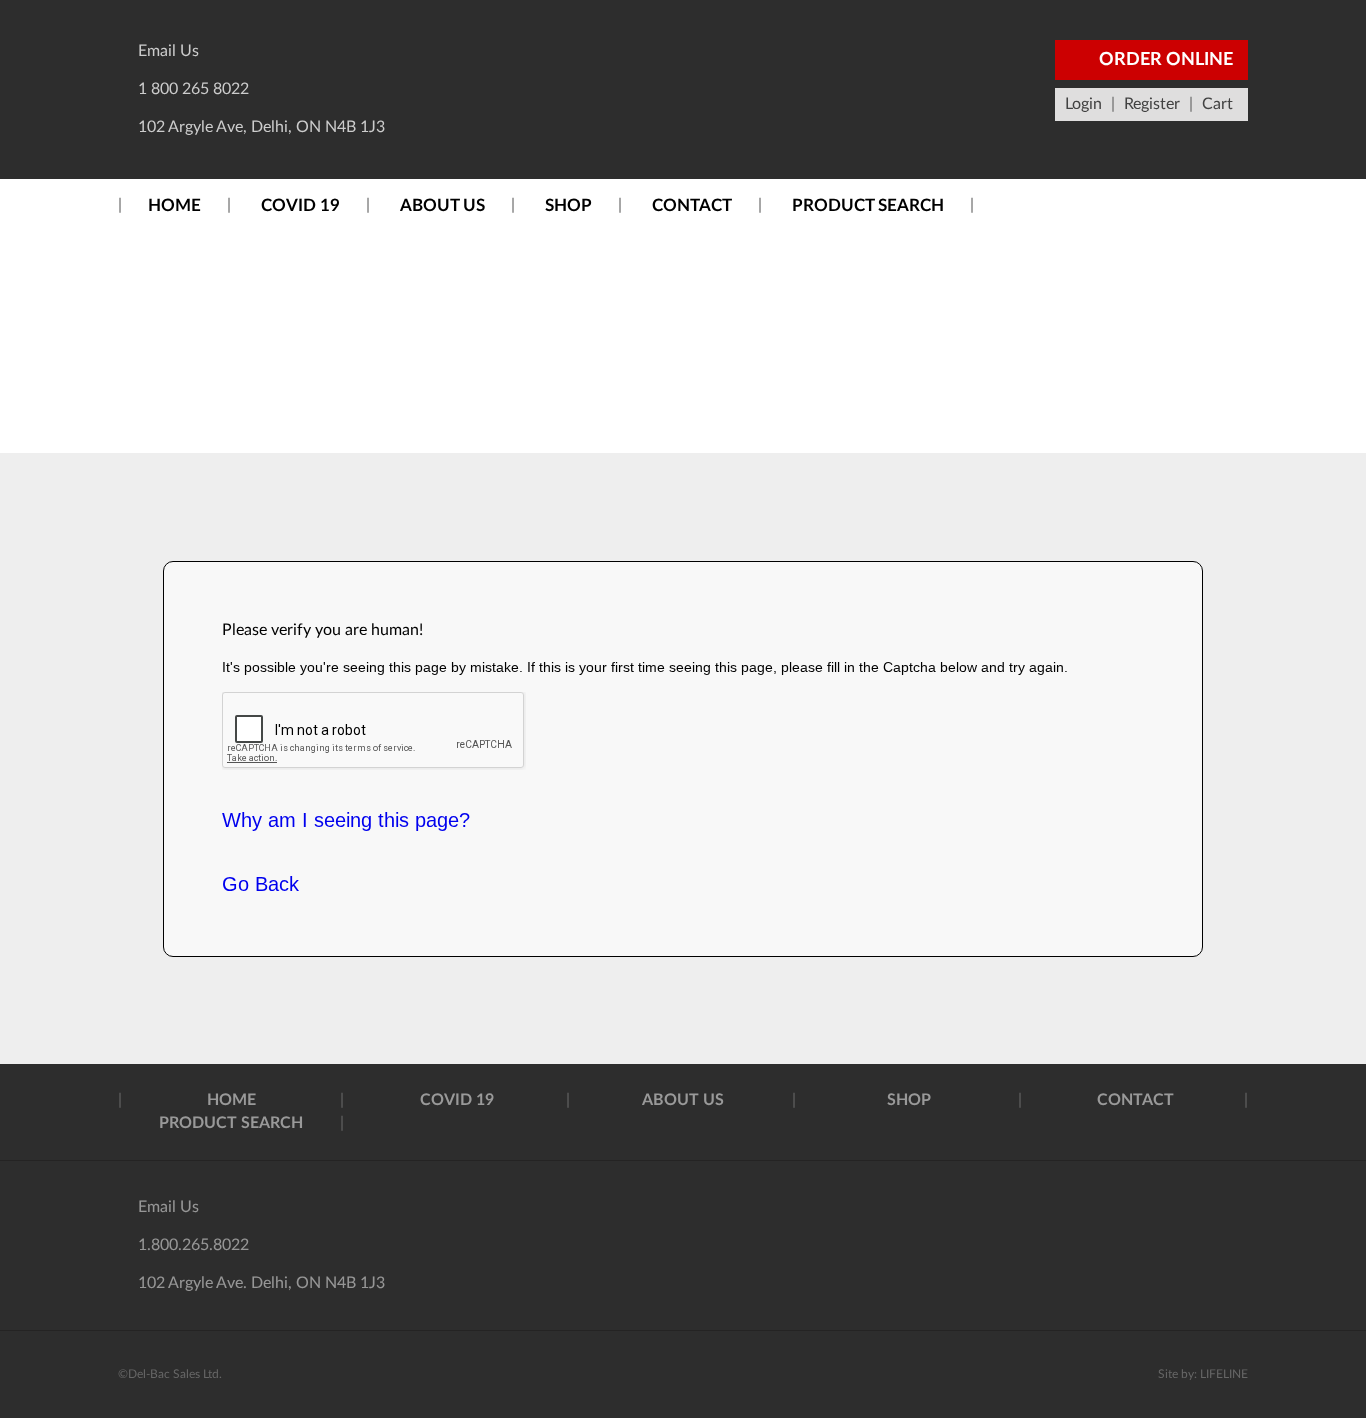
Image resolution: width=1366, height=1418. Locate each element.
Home (174, 205)
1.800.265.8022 (193, 1245)
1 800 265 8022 (193, 89)
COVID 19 (300, 205)
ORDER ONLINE (1164, 60)
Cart (1217, 104)
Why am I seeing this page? (346, 820)
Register (1152, 104)
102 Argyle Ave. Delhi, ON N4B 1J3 (261, 1283)
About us (442, 205)
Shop (568, 205)
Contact (692, 205)
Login (1083, 104)
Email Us (168, 51)
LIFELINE (1224, 1374)
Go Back (260, 884)
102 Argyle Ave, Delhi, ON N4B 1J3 (261, 127)
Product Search (868, 205)
